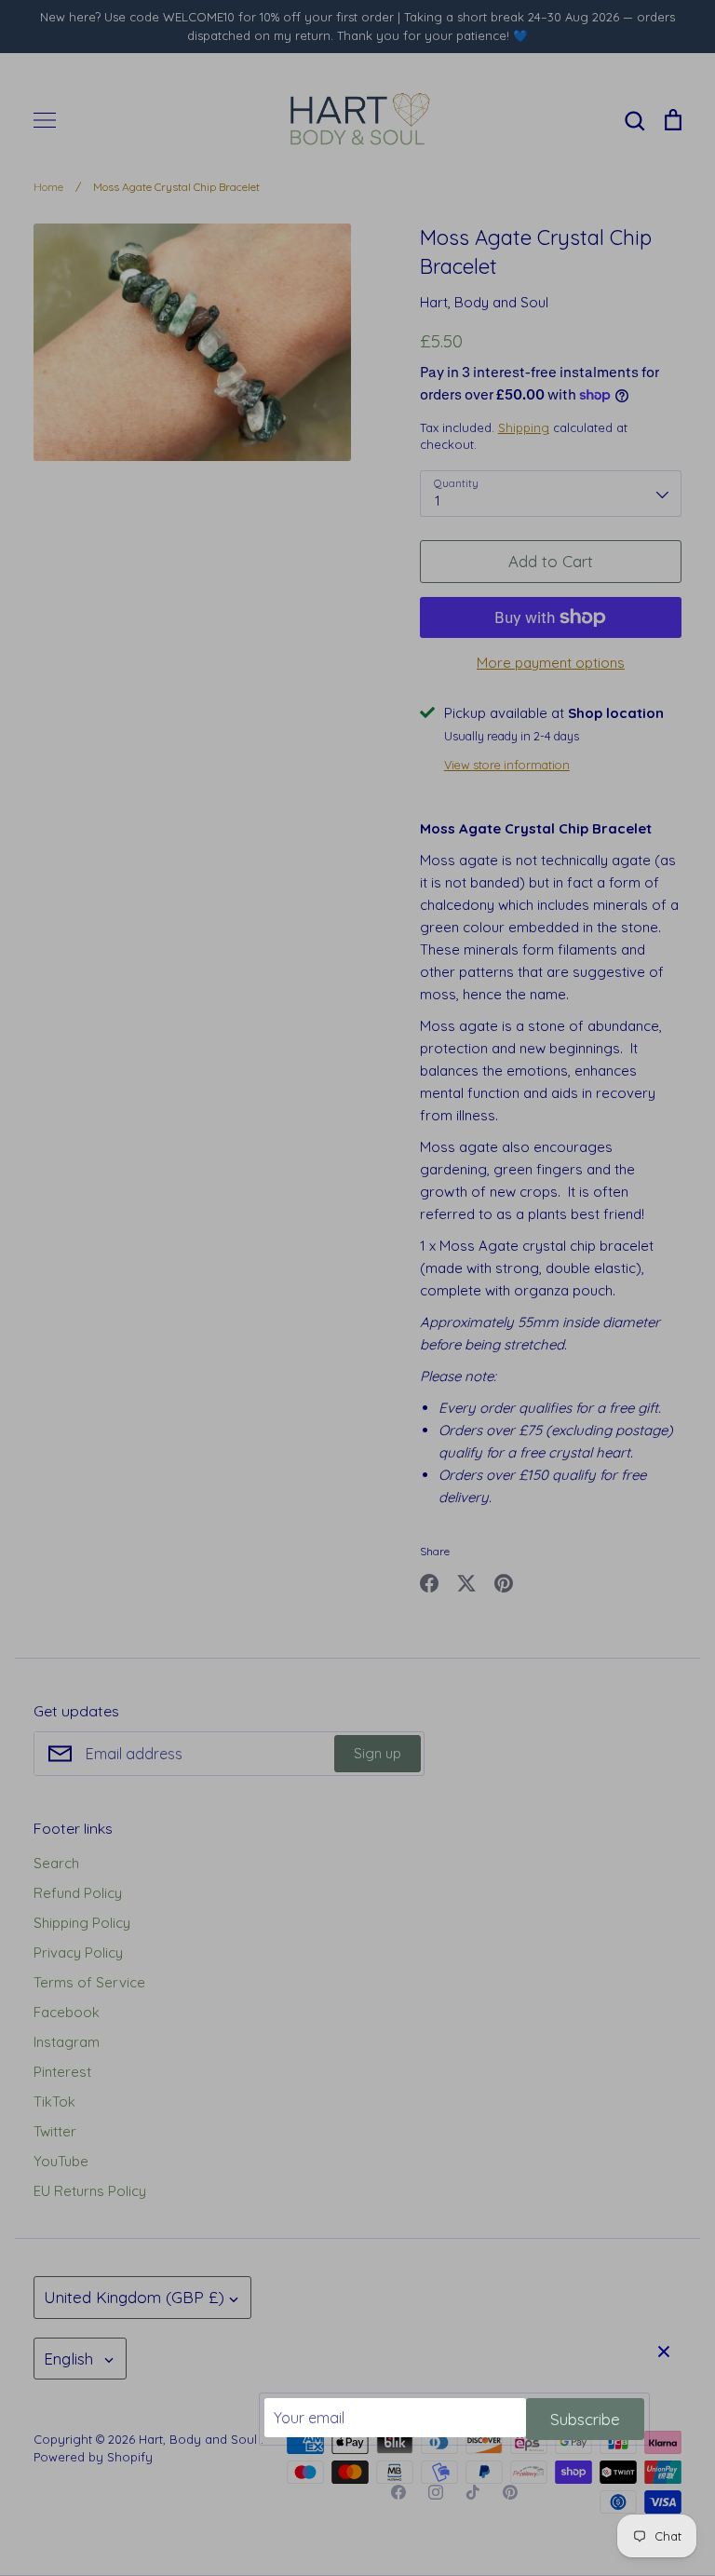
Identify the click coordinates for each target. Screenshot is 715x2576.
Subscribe (585, 2419)
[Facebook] (398, 2492)
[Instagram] (436, 2492)
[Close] (664, 2351)
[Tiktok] (473, 2492)
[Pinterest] (510, 2492)
